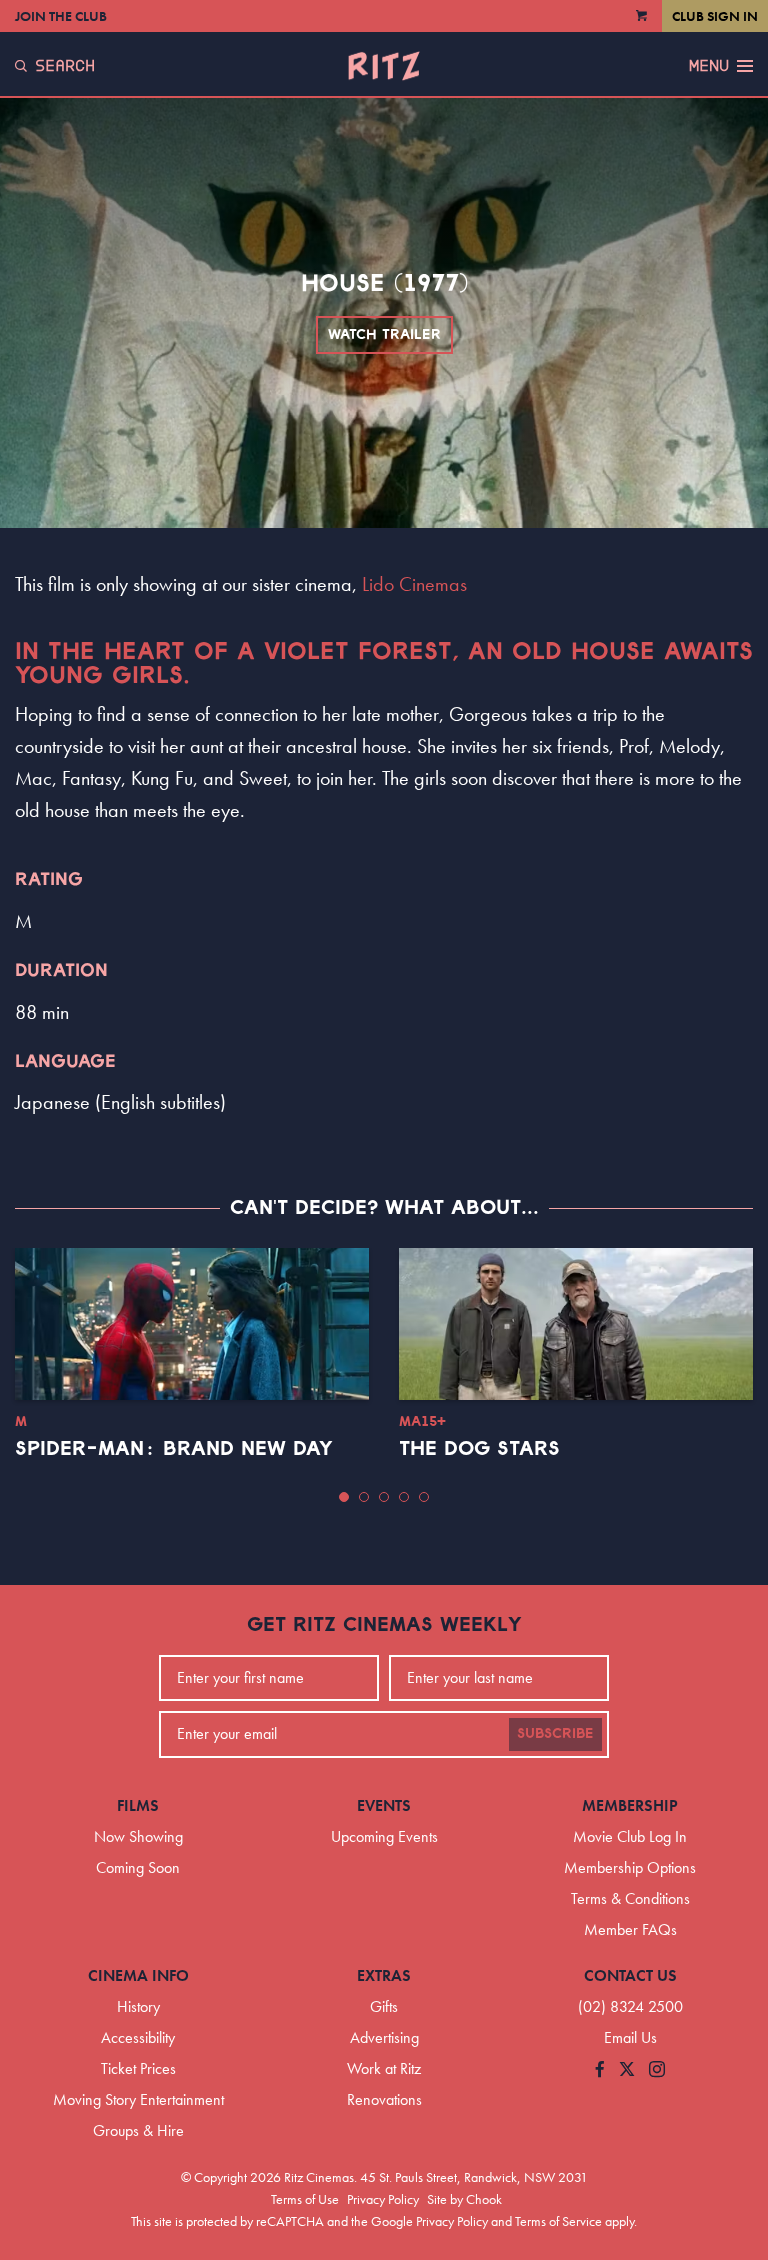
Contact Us (630, 1975)
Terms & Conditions (630, 1898)
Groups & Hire (138, 2130)
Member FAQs (630, 1929)
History (138, 2006)
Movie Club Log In (630, 1836)
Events (384, 1805)
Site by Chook (464, 2199)
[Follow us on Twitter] (627, 2070)
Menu (709, 66)
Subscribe (555, 1734)
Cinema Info (138, 1975)
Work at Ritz (384, 2068)
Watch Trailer (384, 335)
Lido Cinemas (414, 584)
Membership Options (630, 1867)
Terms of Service (558, 2221)
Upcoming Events (384, 1836)
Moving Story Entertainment (138, 2099)
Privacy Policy (383, 2199)
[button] (344, 1497)
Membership (630, 1805)
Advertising (384, 2037)
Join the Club (61, 16)
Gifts (384, 2006)
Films (138, 1805)
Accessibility (138, 2037)
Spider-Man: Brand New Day (174, 1449)
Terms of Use (305, 2199)
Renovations (384, 2099)
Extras (384, 1975)
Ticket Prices (138, 2068)
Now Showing (138, 1836)
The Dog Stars (479, 1449)
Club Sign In (715, 16)
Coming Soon (138, 1867)
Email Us (630, 2037)
